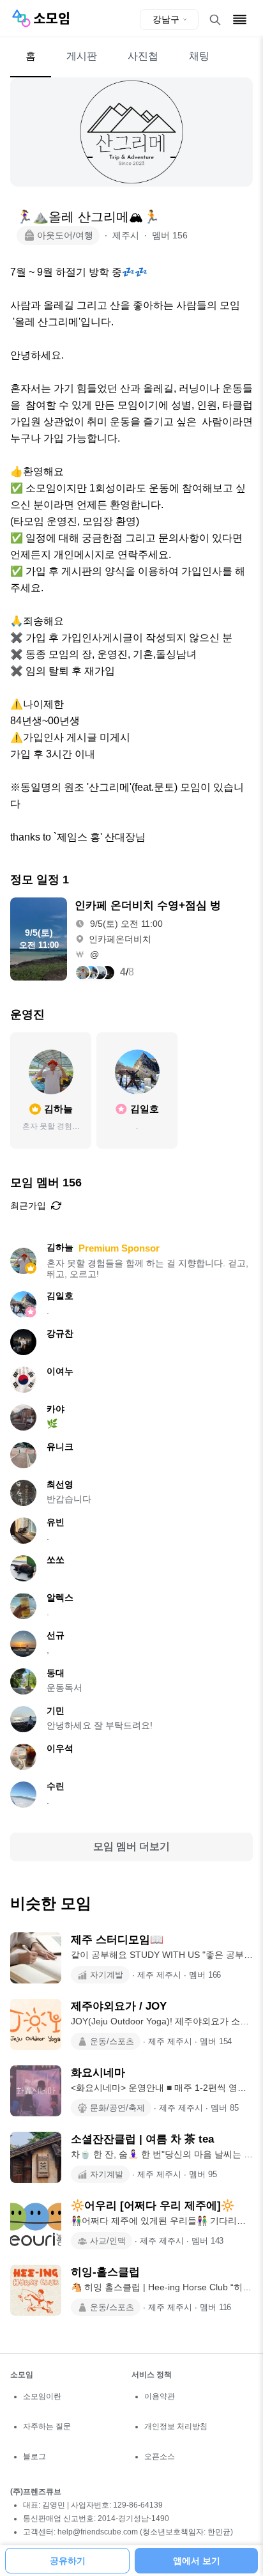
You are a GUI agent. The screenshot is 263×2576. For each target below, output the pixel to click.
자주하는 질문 (47, 2426)
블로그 (34, 2456)
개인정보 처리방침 (176, 2426)
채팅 (199, 56)
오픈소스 (160, 2456)
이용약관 (160, 2396)
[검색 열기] (215, 20)
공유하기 (68, 2561)
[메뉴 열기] (240, 19)
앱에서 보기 (197, 2561)
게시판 (82, 56)
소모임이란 (42, 2396)
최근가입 (28, 1206)
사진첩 (143, 56)
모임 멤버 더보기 (131, 1846)
